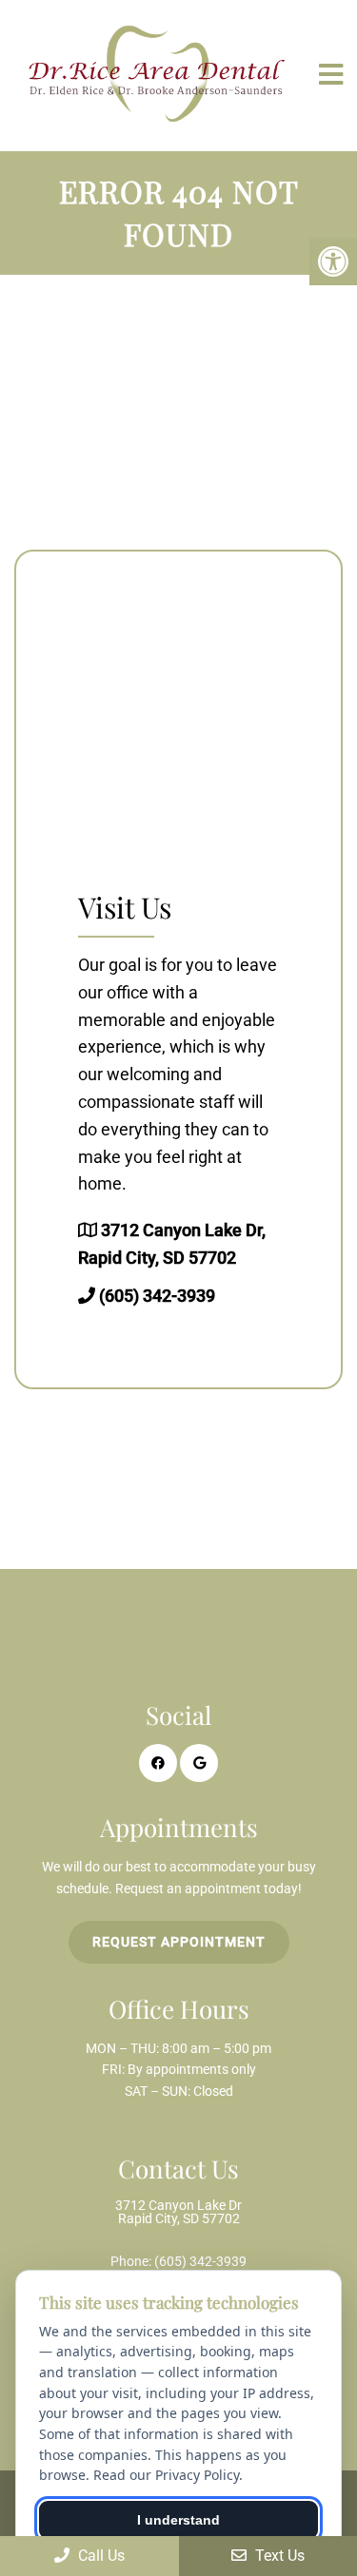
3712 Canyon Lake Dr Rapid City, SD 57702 (178, 2212)
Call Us (99, 2556)
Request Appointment (179, 1942)
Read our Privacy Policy (166, 2475)
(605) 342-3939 (157, 1296)
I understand (178, 2520)
